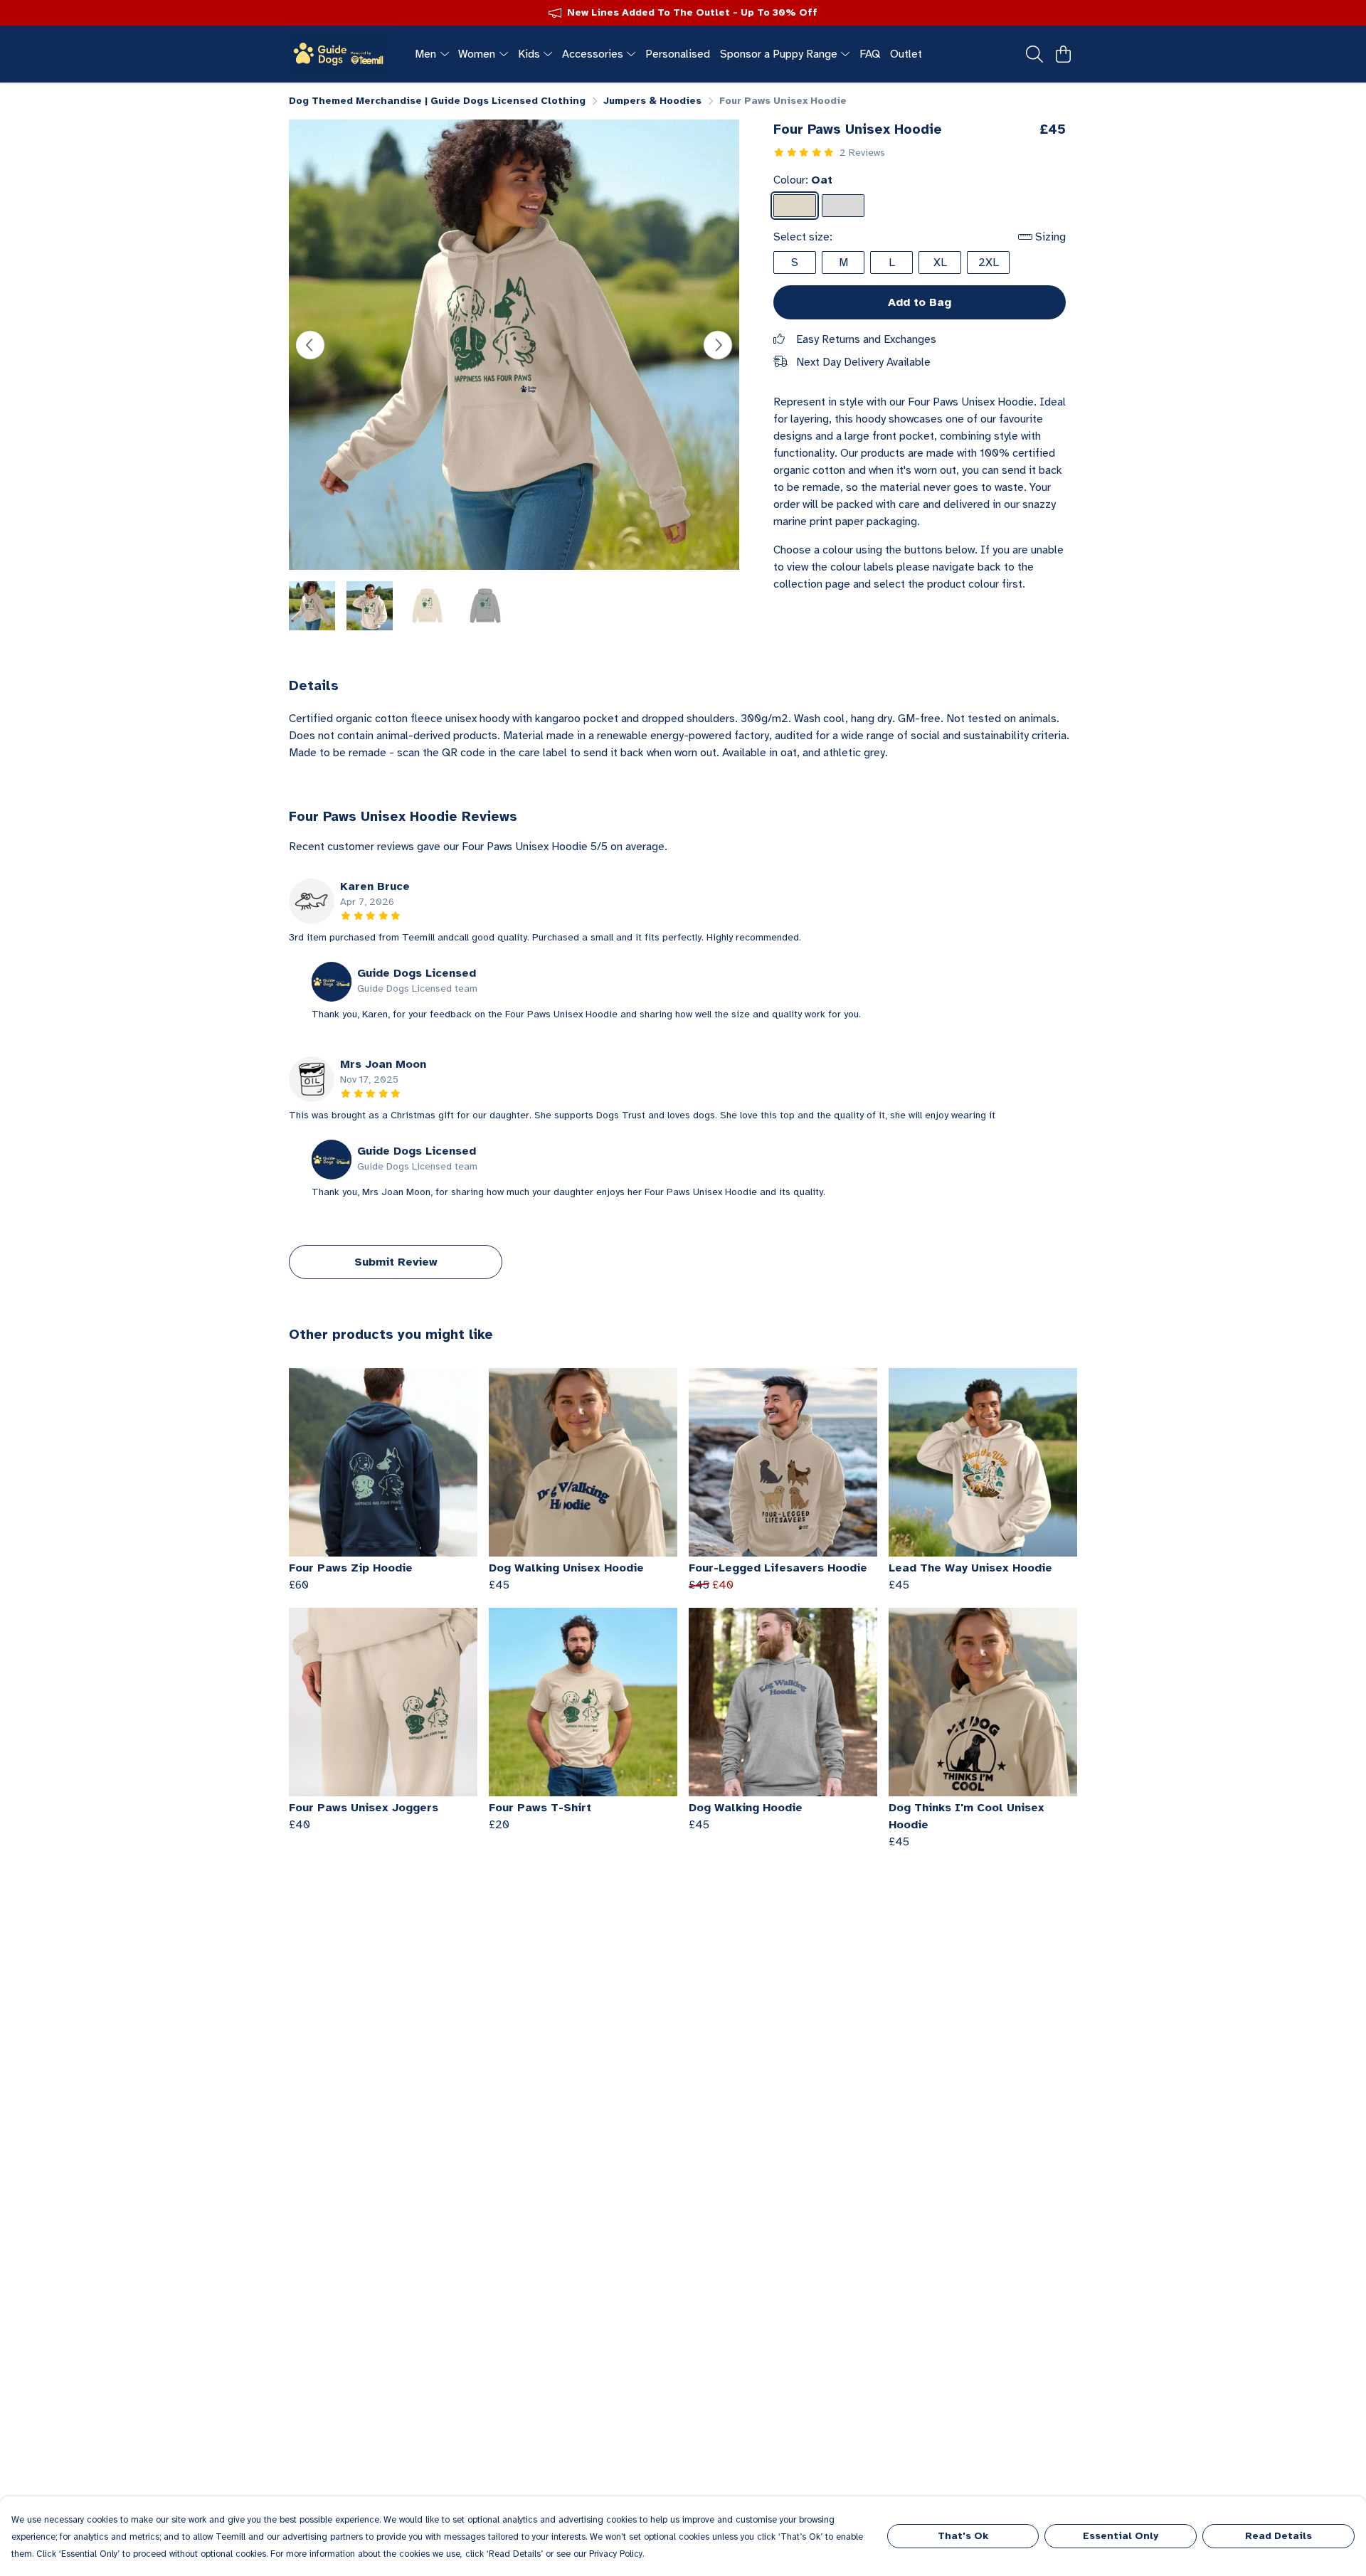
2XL (989, 263)
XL (940, 263)
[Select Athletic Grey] (843, 206)
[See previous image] (310, 345)
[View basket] (1063, 54)
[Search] (1034, 54)
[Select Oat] (795, 206)
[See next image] (718, 345)
